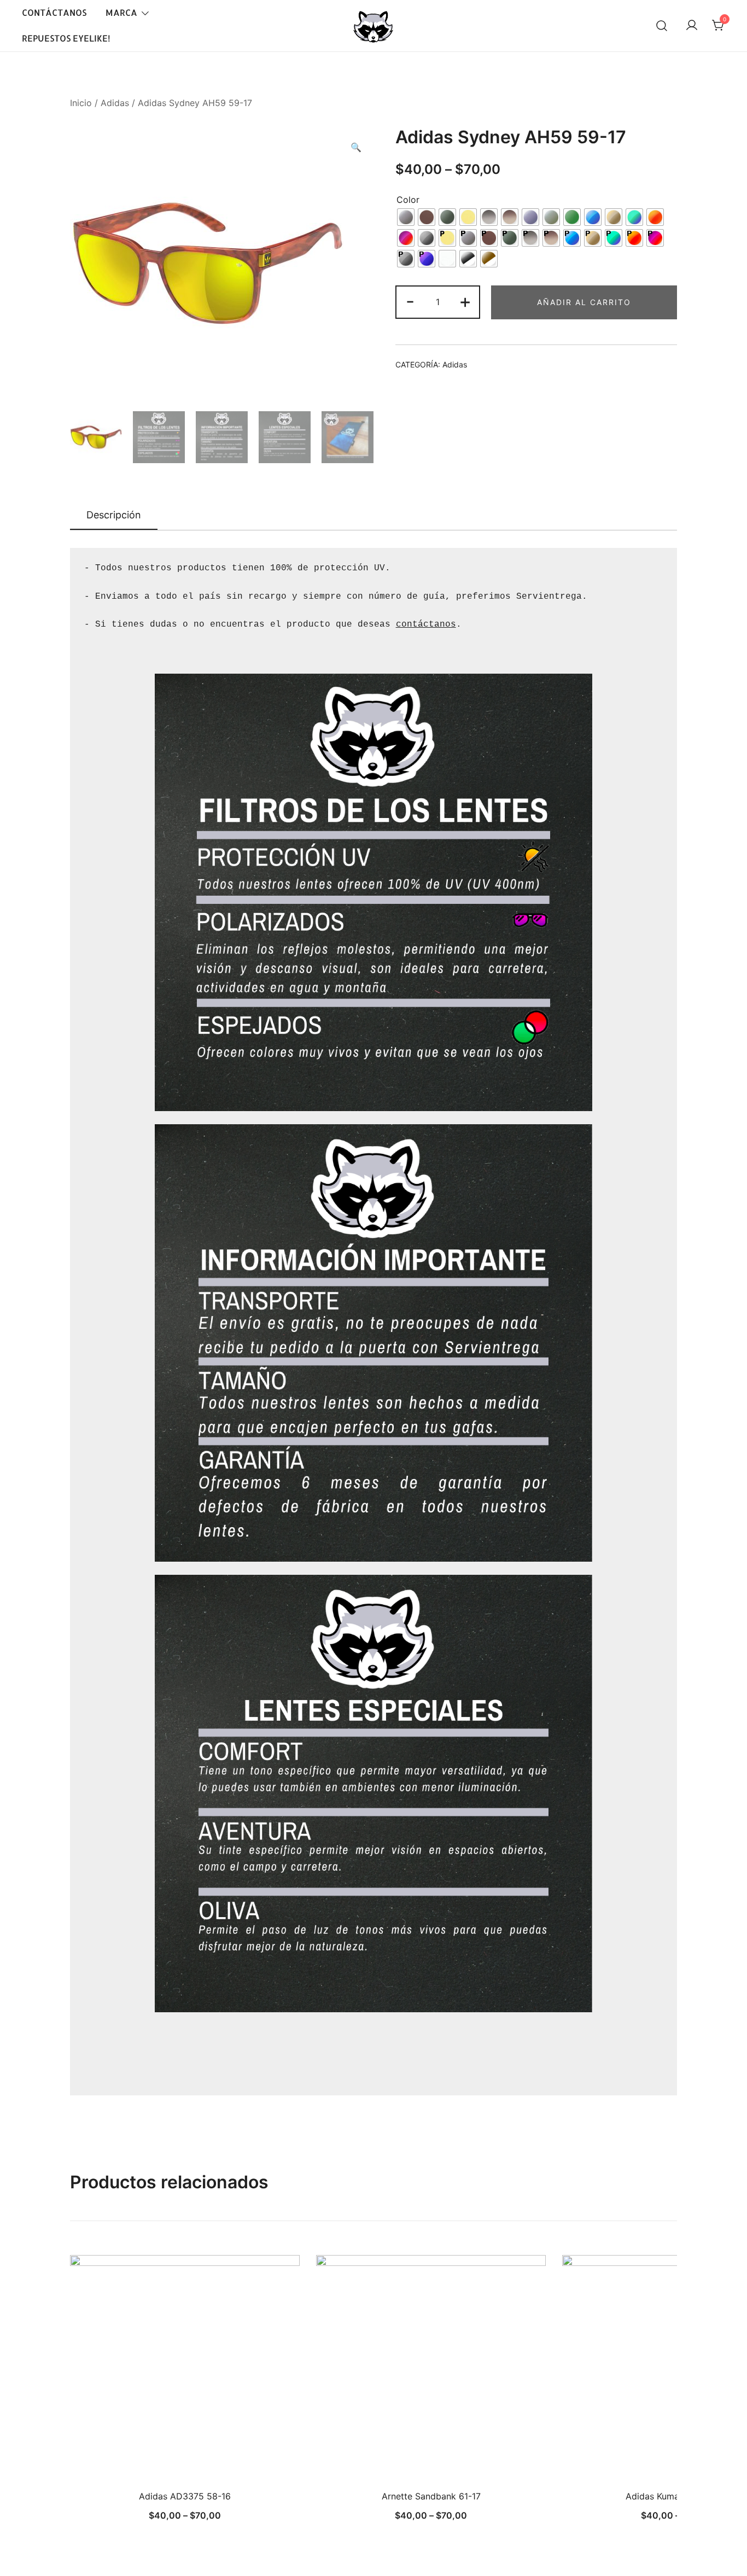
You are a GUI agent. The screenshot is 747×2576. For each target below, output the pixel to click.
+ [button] (465, 301)
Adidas (115, 103)
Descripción (114, 515)
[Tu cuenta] (692, 26)
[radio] (406, 217)
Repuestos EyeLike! (66, 38)
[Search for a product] (662, 26)
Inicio (81, 103)
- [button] (410, 301)
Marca (121, 12)
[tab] (114, 516)
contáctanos (426, 624)
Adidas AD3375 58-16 (185, 2496)
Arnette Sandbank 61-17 (431, 2496)
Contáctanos (54, 12)
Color (408, 200)
